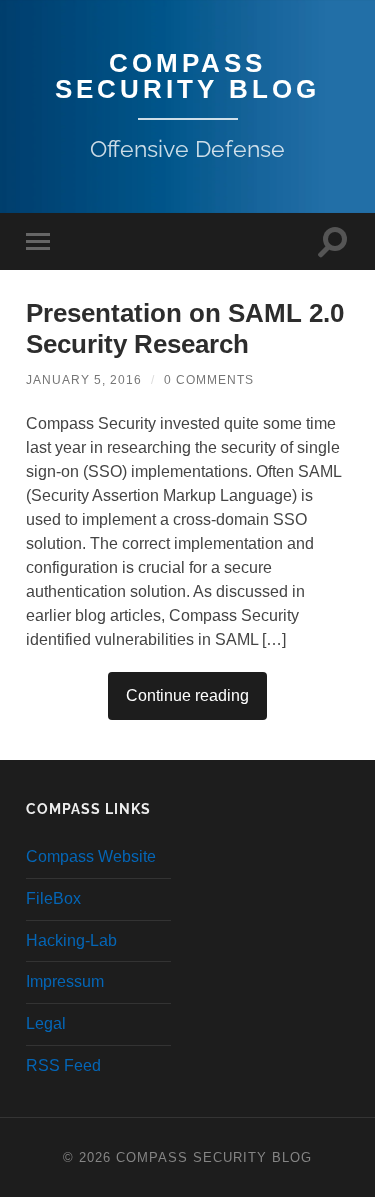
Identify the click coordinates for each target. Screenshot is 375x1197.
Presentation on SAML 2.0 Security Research (185, 329)
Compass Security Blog (187, 76)
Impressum (65, 981)
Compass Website (91, 856)
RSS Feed (63, 1065)
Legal (46, 1023)
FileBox (53, 898)
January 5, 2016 (84, 380)
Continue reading (187, 695)
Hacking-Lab (71, 940)
